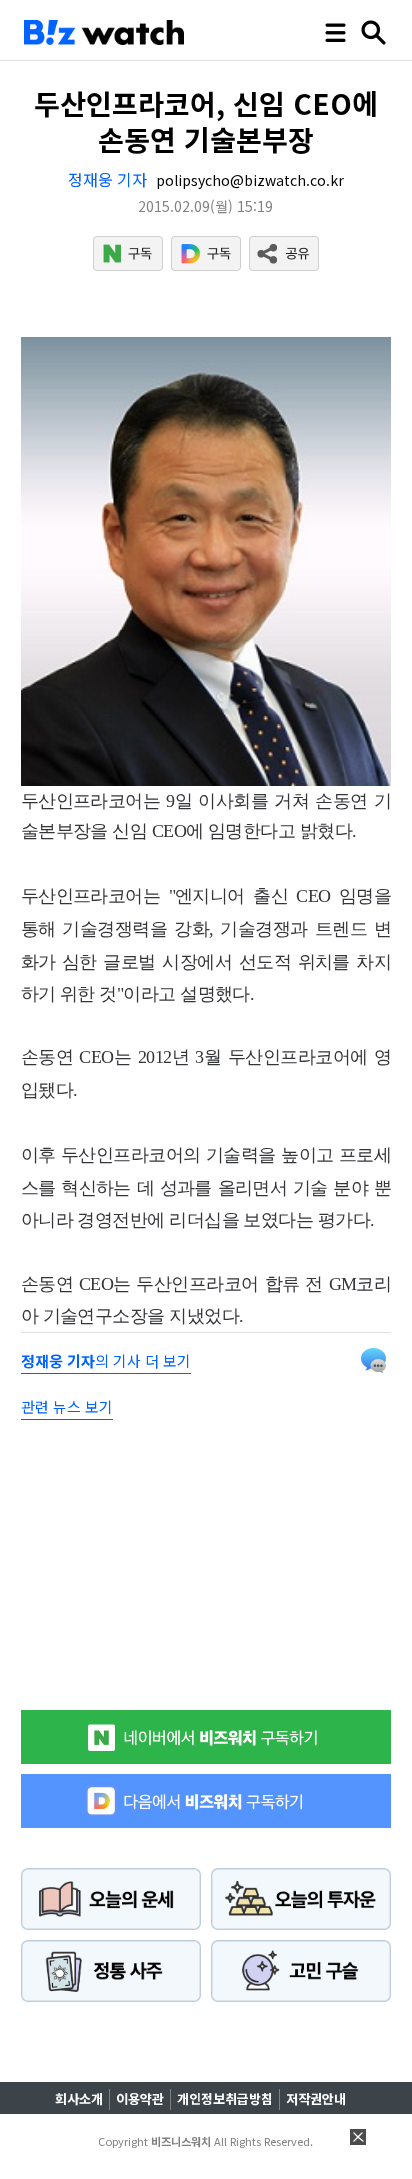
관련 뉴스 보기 (67, 1406)
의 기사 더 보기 (106, 1360)
